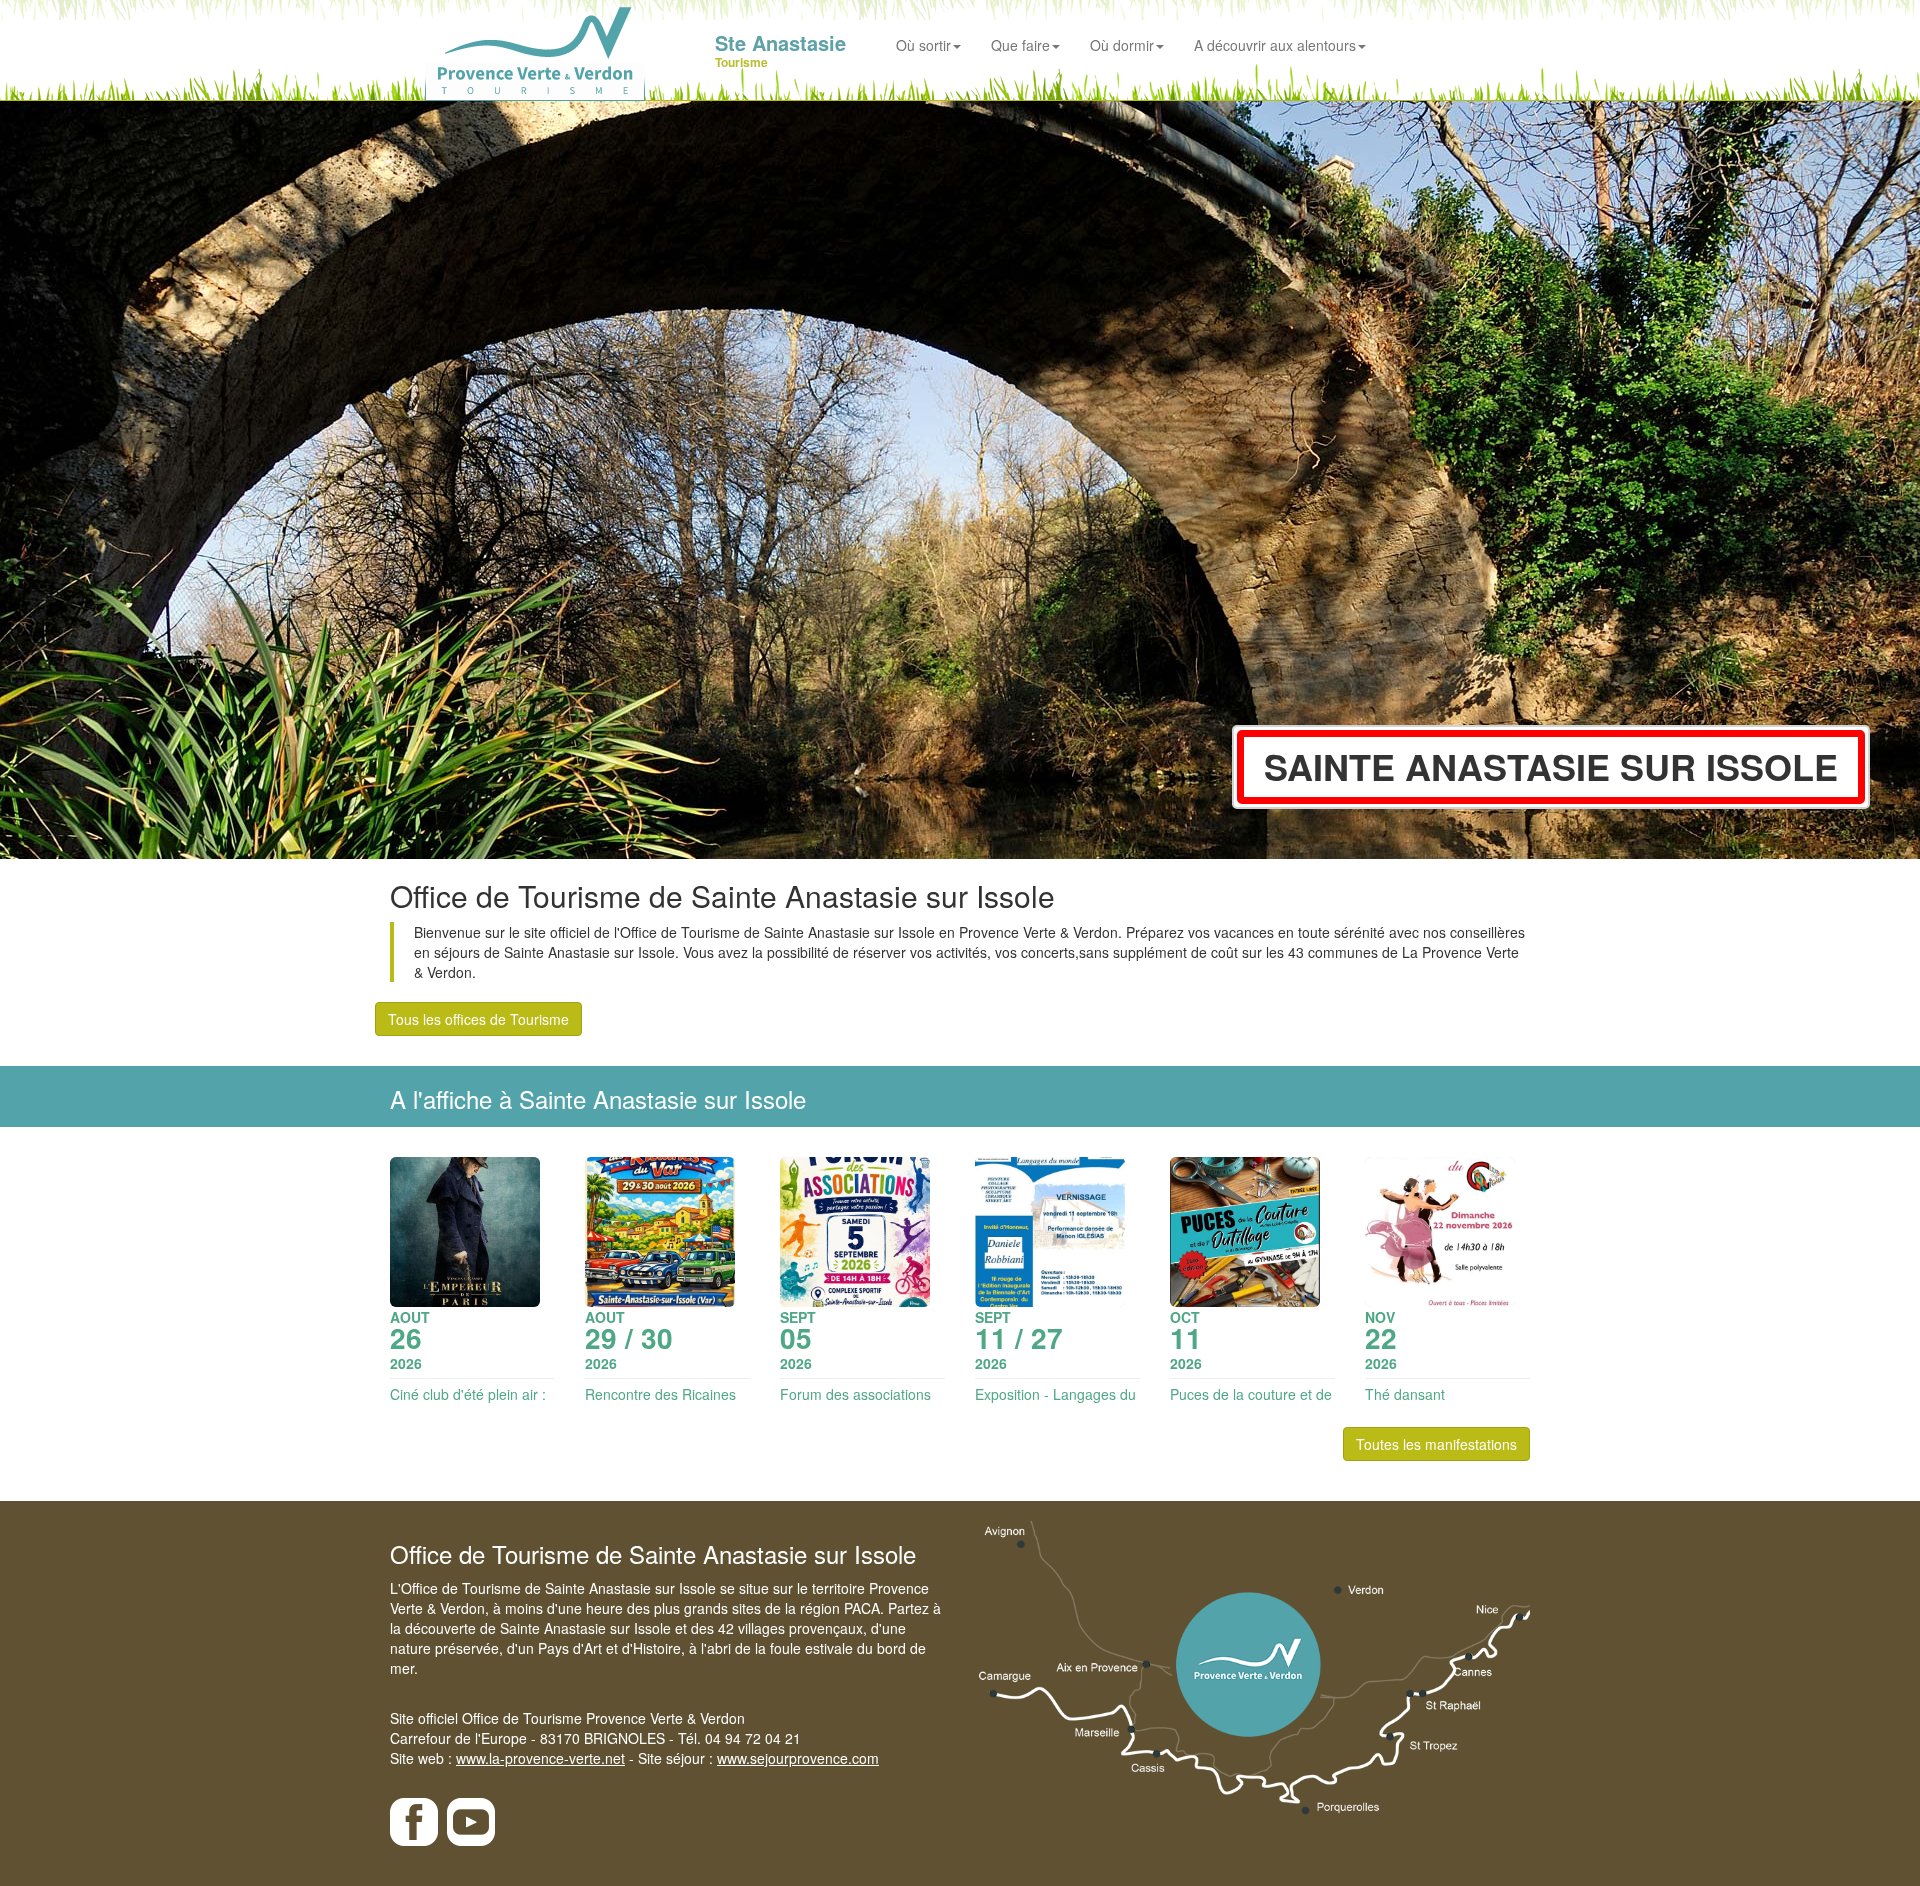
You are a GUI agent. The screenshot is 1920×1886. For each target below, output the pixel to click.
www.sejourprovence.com (798, 1758)
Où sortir (923, 45)
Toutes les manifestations (1436, 1444)
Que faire (1020, 45)
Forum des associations (855, 1394)
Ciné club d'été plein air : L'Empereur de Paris (468, 1404)
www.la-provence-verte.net (540, 1758)
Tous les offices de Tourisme (478, 1019)
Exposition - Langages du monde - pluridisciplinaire (1055, 1404)
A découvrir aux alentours (1275, 45)
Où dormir (1122, 45)
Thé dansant (1405, 1394)
